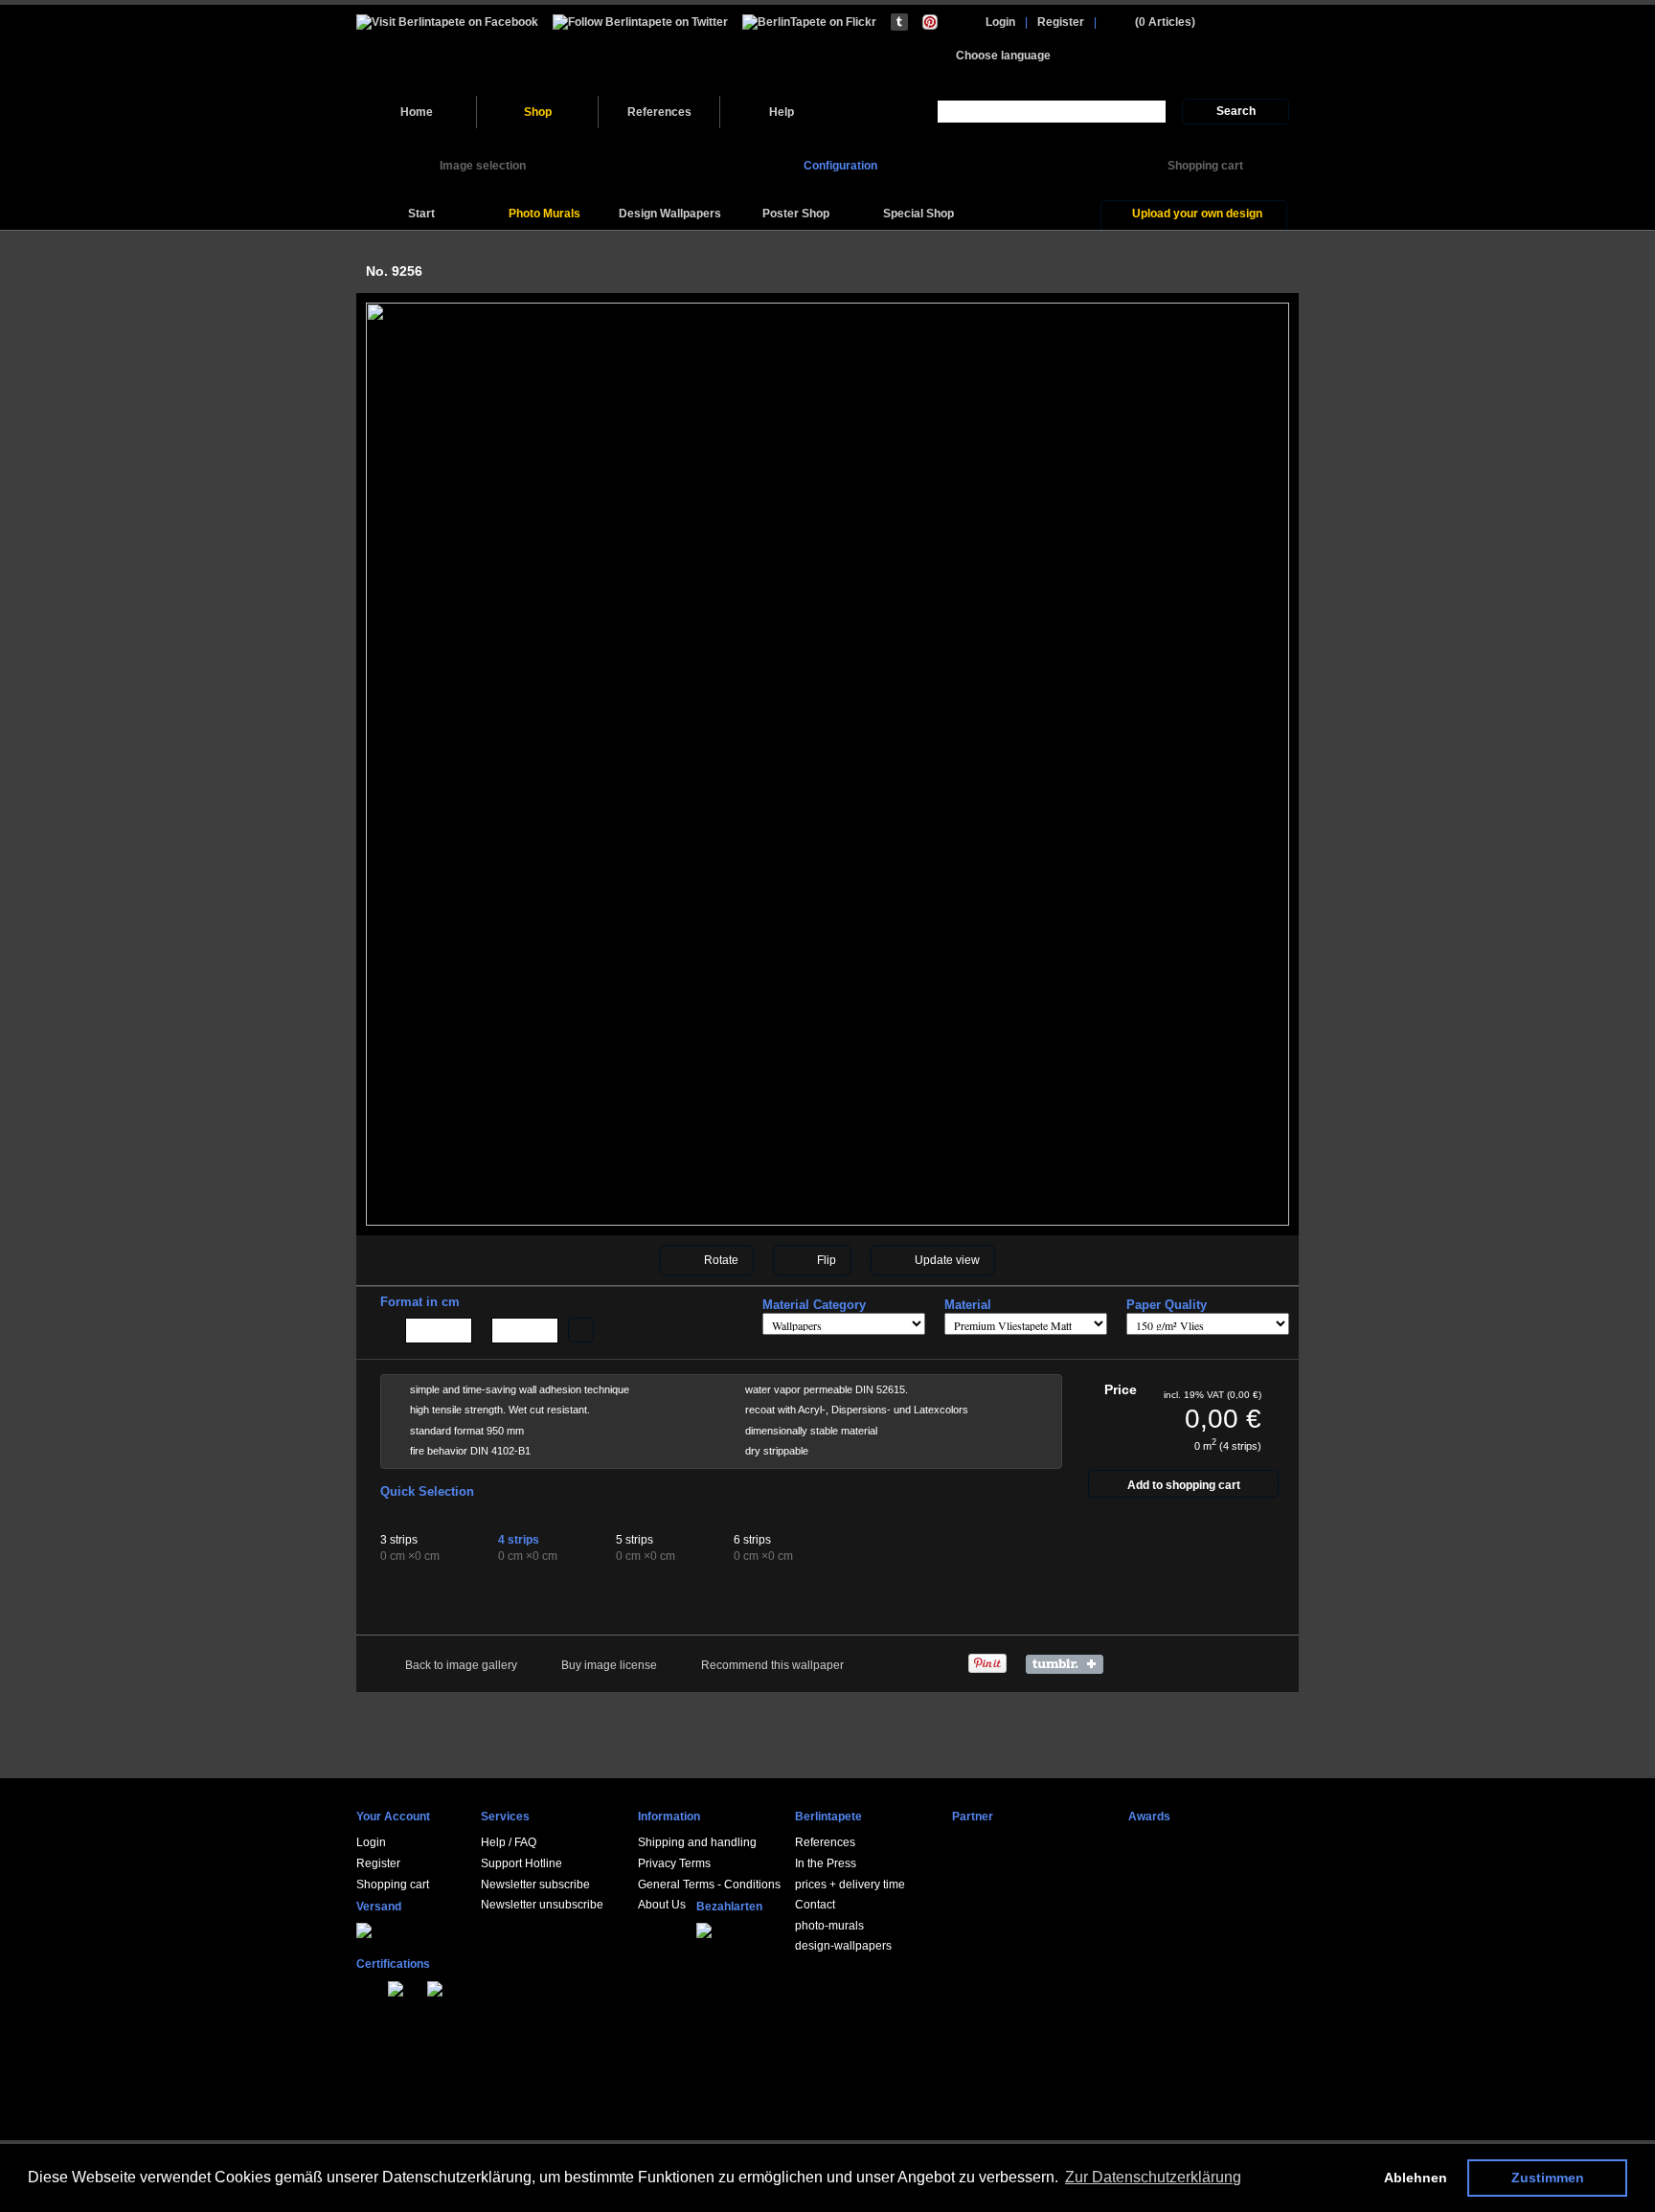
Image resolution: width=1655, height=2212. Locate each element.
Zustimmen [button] (1548, 2178)
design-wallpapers (843, 1946)
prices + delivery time (850, 1885)
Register (1061, 22)
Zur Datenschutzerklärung (1153, 2177)
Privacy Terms (674, 1863)
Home (417, 112)
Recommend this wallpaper (772, 1665)
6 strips (752, 1540)
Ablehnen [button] (1416, 2178)
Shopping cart (393, 1885)
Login (1000, 22)
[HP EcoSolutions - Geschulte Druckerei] (360, 1986)
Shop (538, 112)
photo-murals (829, 1926)
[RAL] (381, 1986)
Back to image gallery (461, 1665)
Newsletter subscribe (535, 1885)
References (659, 112)
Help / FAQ (509, 1842)
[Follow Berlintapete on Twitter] (640, 22)
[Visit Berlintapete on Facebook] (447, 22)
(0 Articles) (1165, 22)
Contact (815, 1905)
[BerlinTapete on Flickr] (809, 22)
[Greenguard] (371, 1986)
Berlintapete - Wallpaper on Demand (488, 50)
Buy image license (609, 1665)
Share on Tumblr (1069, 1664)
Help (782, 112)
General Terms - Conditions (709, 1885)
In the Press (826, 1863)
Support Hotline (521, 1863)
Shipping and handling (697, 1842)
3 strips (399, 1540)
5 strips (635, 1540)
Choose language (1003, 56)
